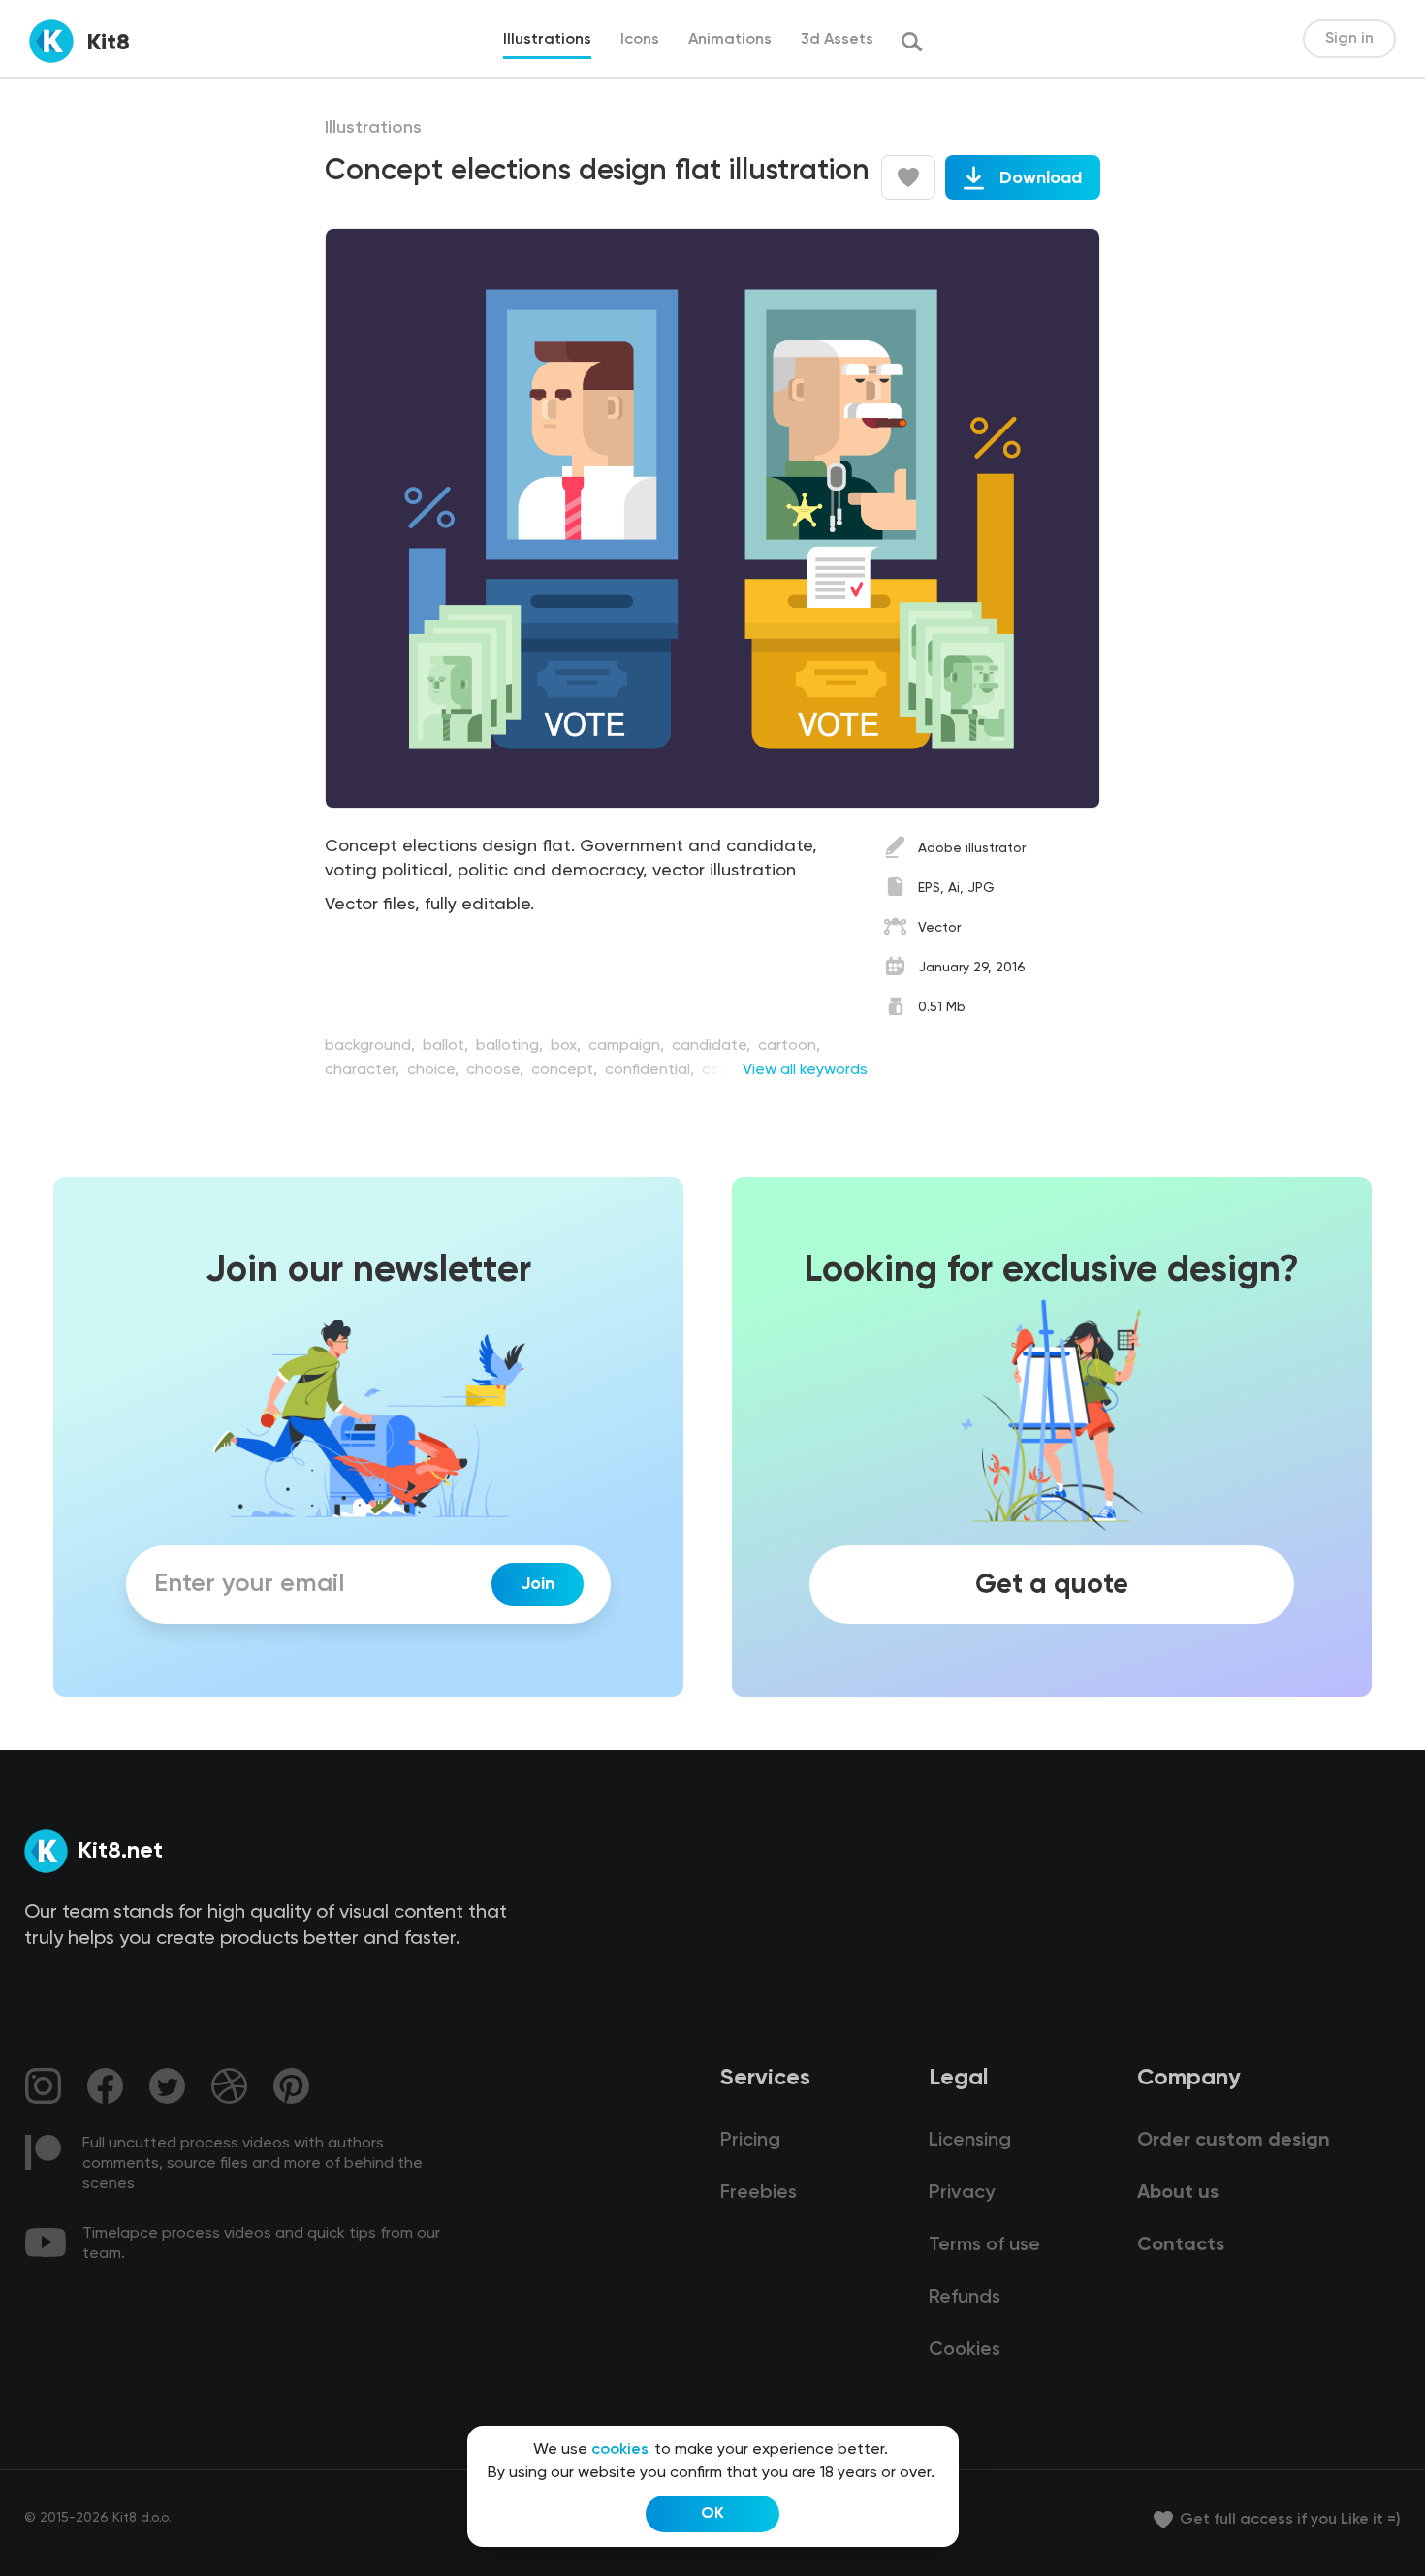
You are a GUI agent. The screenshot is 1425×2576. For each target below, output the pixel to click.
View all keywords (805, 1070)
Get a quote (1052, 1584)
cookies (620, 2450)
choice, (435, 1070)
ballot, (447, 1046)
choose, (497, 1070)
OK (712, 2514)
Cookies (965, 2350)
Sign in (1349, 39)
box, (568, 1046)
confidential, (651, 1070)
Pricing (750, 2141)
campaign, (628, 1046)
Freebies (759, 2193)
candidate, (713, 1046)
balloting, (511, 1046)
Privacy (962, 2193)
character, (364, 1070)
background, (372, 1046)
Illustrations (373, 128)
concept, (566, 1070)
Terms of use (984, 2245)
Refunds (965, 2298)
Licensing (970, 2141)
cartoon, (789, 1046)
